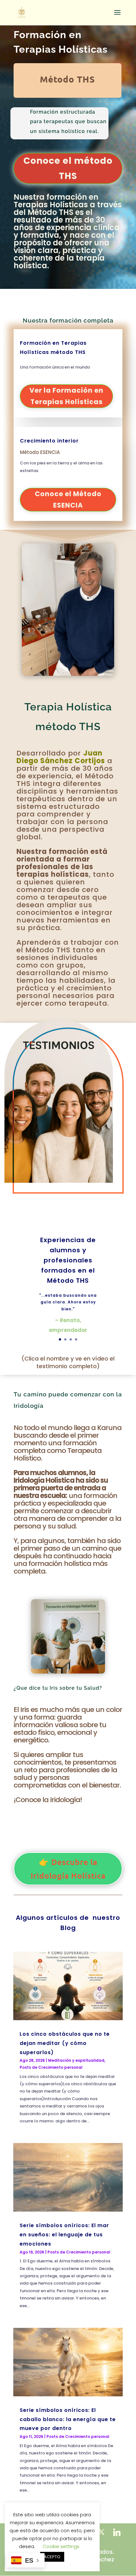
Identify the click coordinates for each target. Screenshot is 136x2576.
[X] (101, 2532)
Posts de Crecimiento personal (51, 2067)
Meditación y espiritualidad (76, 2060)
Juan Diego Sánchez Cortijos (61, 757)
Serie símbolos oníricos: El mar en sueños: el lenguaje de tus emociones (64, 2235)
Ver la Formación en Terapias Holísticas (66, 396)
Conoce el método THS (68, 168)
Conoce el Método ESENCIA (68, 499)
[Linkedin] (117, 2532)
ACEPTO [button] (52, 2557)
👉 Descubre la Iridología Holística (68, 1869)
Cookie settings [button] (61, 2546)
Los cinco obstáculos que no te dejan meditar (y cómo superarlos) (65, 2043)
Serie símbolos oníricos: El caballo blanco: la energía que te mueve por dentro (68, 2419)
